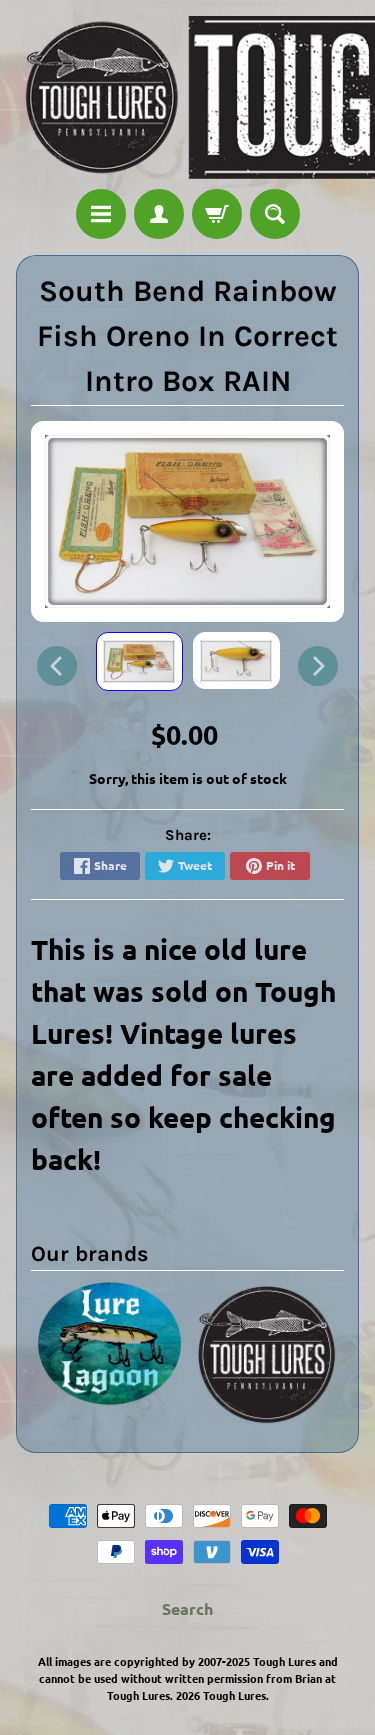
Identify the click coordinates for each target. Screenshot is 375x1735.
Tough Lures (234, 1695)
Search (187, 1608)
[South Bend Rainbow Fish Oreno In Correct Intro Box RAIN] (139, 661)
